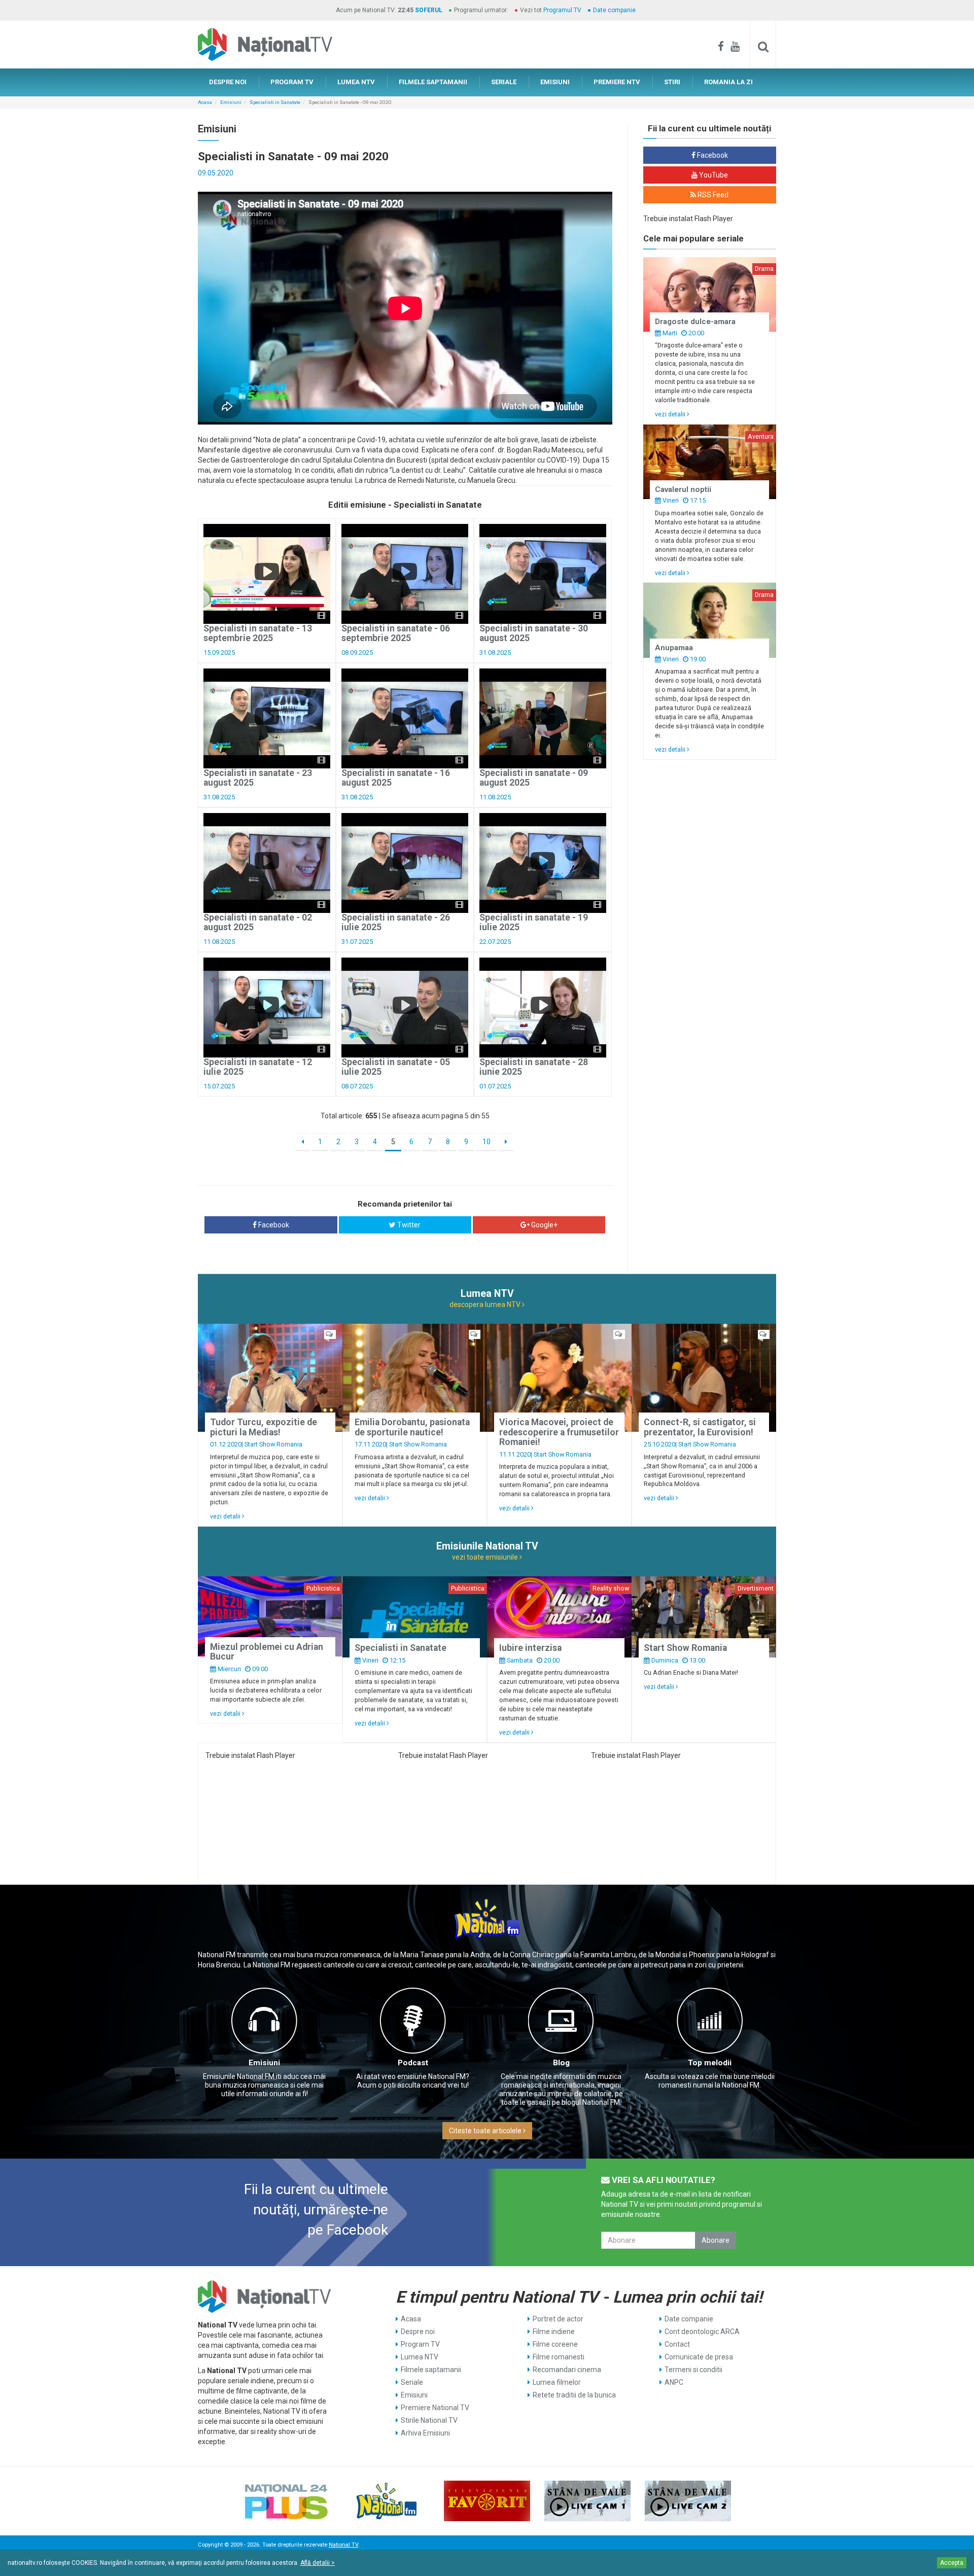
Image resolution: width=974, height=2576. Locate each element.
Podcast (413, 2063)
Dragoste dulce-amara (695, 322)
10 (486, 1142)
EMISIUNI (555, 82)
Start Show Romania (273, 1444)
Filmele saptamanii (431, 2370)
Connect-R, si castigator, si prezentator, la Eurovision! (700, 1427)
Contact (677, 2344)
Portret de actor (558, 2319)
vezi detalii (671, 414)
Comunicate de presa (699, 2357)
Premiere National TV (435, 2408)
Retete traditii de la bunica (574, 2395)
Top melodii (710, 2063)
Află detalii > (318, 2563)
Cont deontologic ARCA (702, 2332)
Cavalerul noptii (683, 489)
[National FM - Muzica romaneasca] (387, 2501)
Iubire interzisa (530, 1648)
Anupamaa (674, 648)
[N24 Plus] (286, 2501)
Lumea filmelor (557, 2382)
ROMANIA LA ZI (728, 82)
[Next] (506, 1142)
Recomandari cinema (567, 2370)
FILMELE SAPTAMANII (433, 82)
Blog (561, 2063)
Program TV (420, 2344)
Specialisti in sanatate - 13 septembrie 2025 (258, 633)
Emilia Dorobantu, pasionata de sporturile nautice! (412, 1427)
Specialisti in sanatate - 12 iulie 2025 (258, 1067)
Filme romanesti (559, 2357)
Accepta (952, 2563)
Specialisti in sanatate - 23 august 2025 (258, 778)
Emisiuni (231, 102)
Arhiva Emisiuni (425, 2433)
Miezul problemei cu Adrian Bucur (267, 1652)
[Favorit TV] (487, 2501)
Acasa (205, 102)
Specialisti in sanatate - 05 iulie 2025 (396, 1067)
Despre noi (418, 2332)
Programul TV (562, 10)
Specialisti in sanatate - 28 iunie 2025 (534, 1067)
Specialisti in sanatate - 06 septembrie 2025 (396, 633)
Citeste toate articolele (486, 2131)
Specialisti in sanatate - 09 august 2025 (534, 778)
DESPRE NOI (228, 82)
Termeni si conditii (693, 2370)
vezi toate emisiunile (486, 1557)
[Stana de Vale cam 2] (688, 2501)
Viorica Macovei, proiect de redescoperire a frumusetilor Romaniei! (559, 1432)
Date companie (614, 10)
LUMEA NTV (356, 82)
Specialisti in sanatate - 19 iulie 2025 (534, 922)
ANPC (674, 2382)
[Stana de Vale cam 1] (587, 2501)
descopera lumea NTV (486, 1304)
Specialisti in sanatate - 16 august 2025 (396, 778)
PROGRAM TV (292, 82)
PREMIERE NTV (617, 82)
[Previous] (303, 1142)
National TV (343, 2545)
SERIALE (504, 82)
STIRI (672, 82)
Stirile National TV (429, 2420)
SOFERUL (429, 10)
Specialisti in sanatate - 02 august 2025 (258, 922)
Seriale (412, 2382)
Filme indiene (554, 2332)
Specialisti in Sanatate (275, 102)
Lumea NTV (420, 2357)
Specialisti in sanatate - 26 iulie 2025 (396, 922)
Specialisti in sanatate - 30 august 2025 (534, 633)
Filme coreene (555, 2344)
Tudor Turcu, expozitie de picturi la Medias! (264, 1427)
